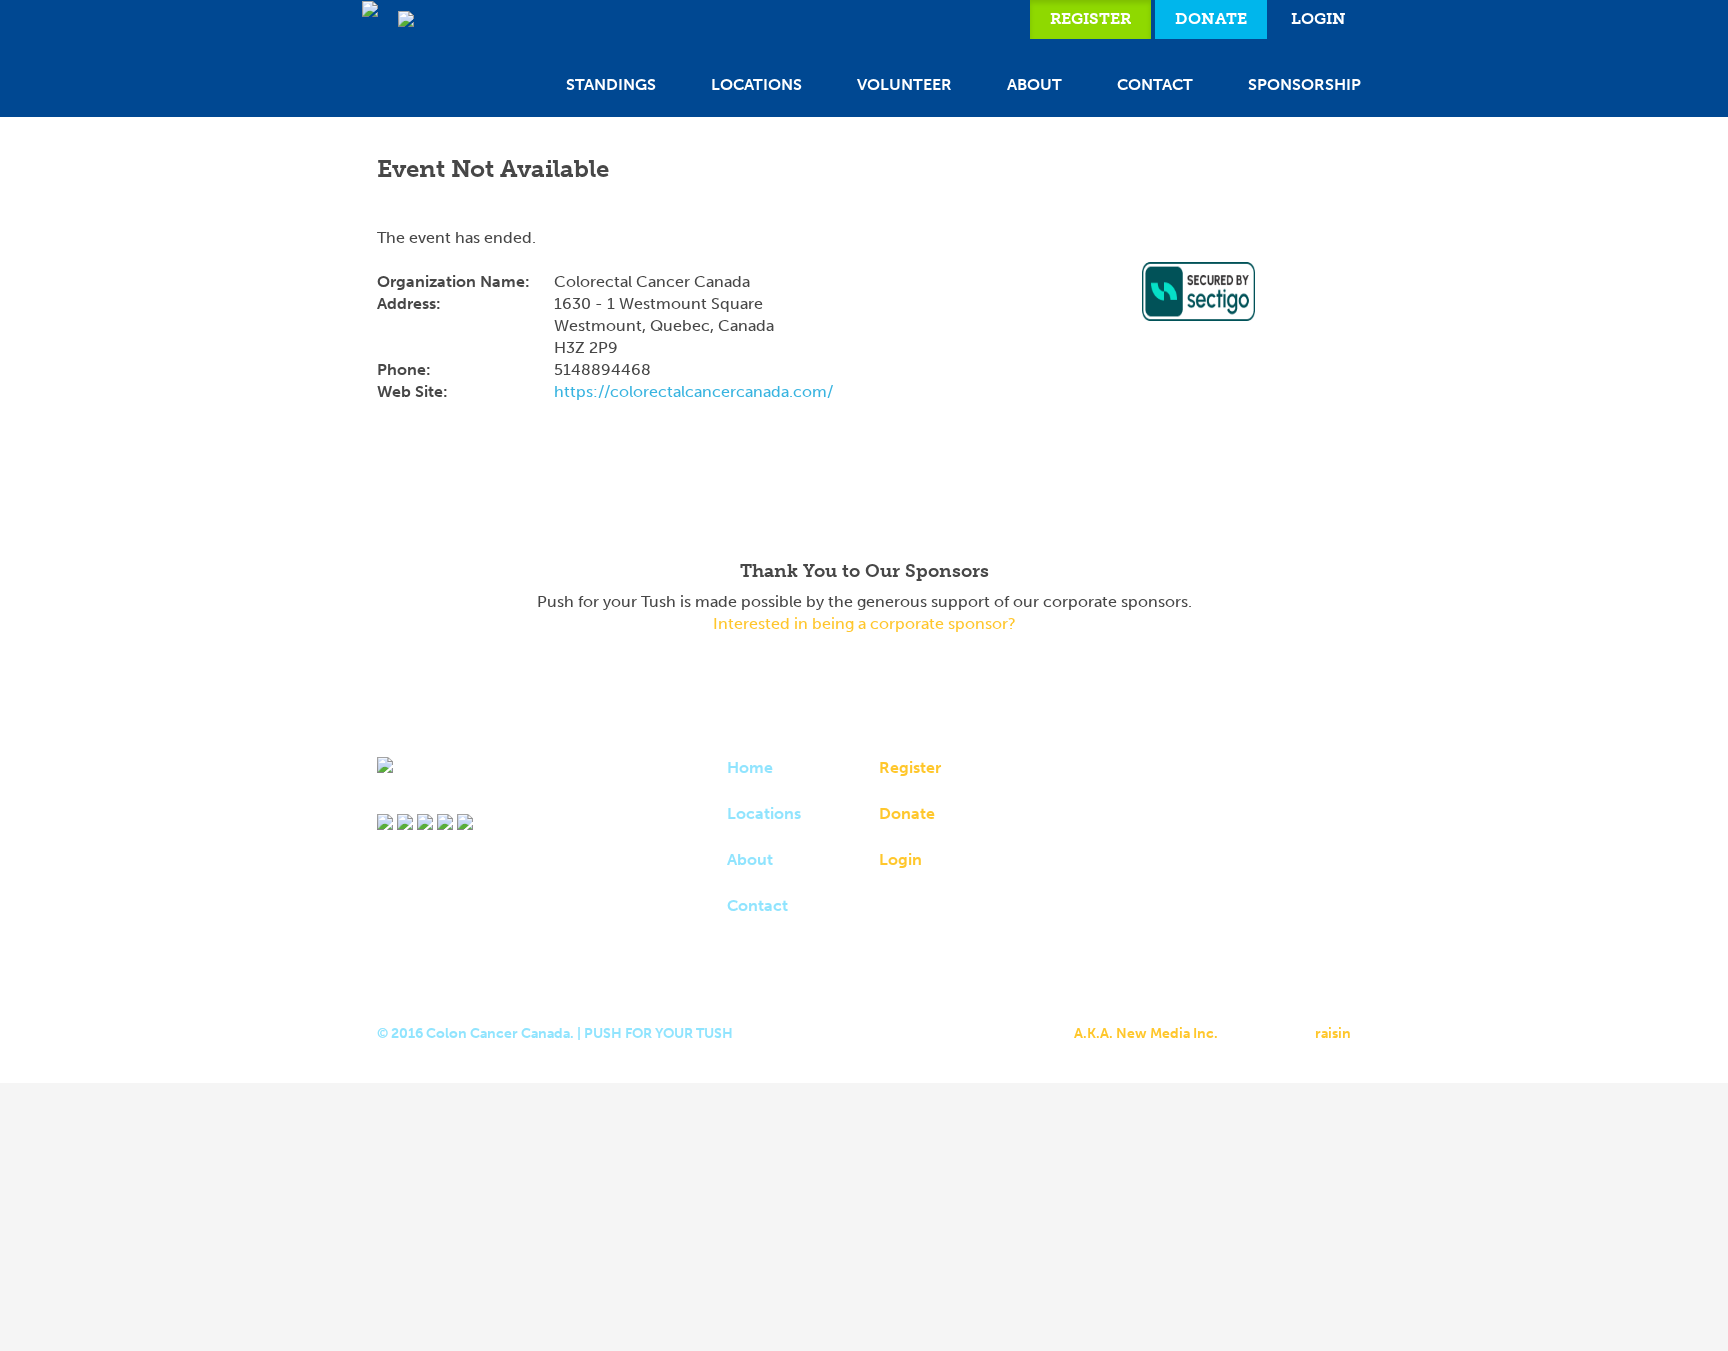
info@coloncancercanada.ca (1158, 921)
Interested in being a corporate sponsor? (864, 623)
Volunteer (904, 84)
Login (1318, 18)
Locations (756, 84)
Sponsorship (1304, 84)
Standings (611, 84)
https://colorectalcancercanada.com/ (693, 391)
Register (1090, 18)
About (1034, 84)
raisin (1333, 1033)
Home (750, 767)
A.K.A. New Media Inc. (1146, 1033)
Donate (1211, 18)
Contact (1155, 84)
